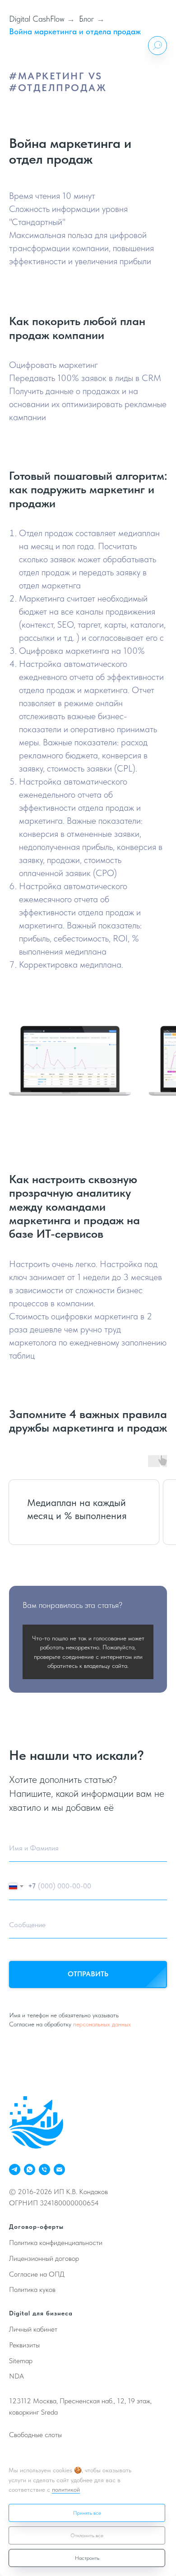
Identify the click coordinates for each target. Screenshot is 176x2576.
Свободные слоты (35, 2435)
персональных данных (102, 2024)
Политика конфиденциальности (56, 2243)
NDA (16, 2376)
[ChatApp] (30, 2170)
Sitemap (21, 2361)
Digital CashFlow (37, 19)
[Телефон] (44, 2170)
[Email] (59, 2170)
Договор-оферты (36, 2227)
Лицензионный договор (44, 2258)
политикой (66, 2489)
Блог (87, 19)
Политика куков (32, 2289)
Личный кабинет (33, 2329)
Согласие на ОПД (37, 2274)
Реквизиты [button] (24, 2345)
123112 (20, 2401)
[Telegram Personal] (15, 2170)
